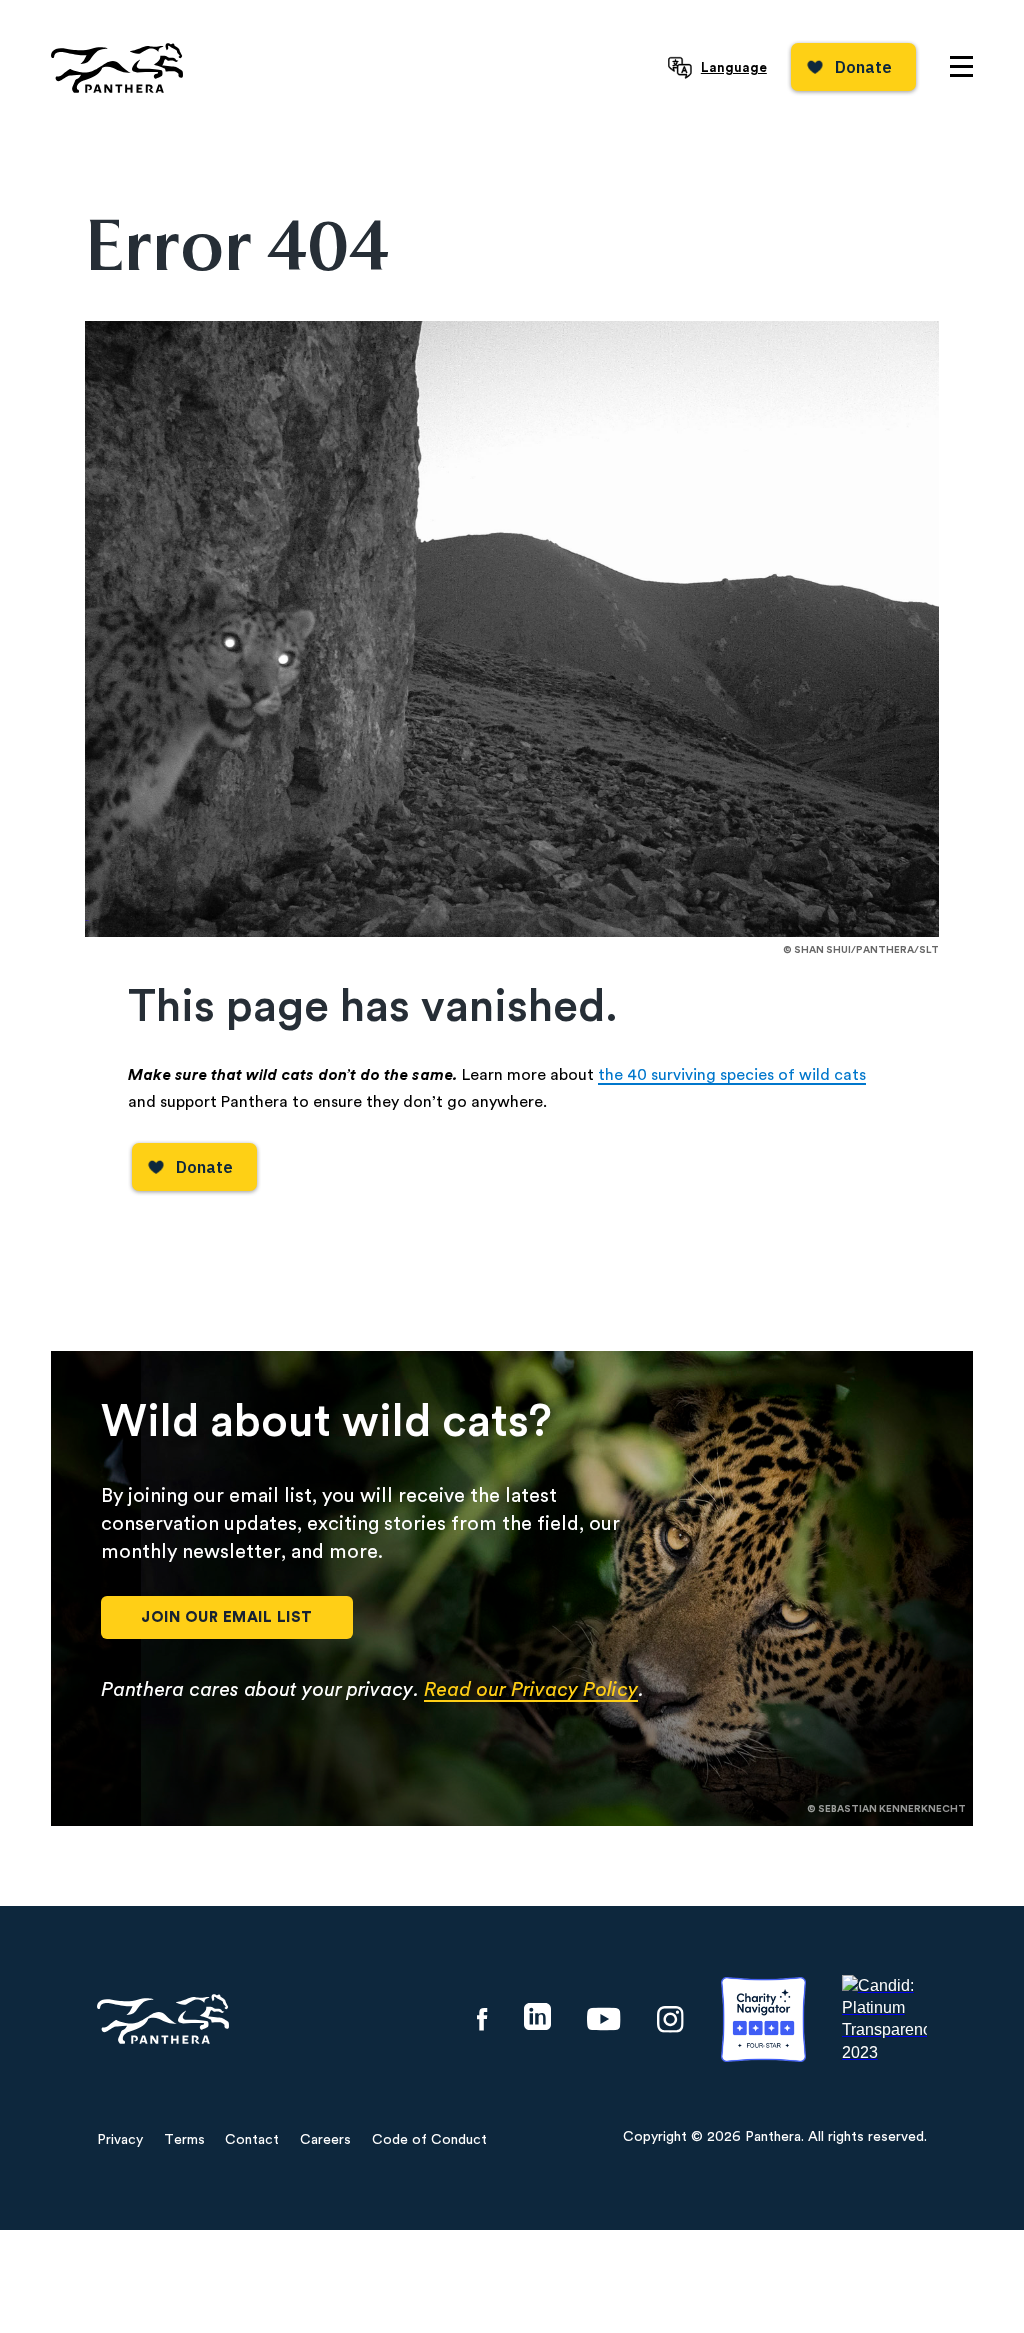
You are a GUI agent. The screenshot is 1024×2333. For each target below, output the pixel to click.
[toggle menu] (961, 66)
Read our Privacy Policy (531, 1690)
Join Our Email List (227, 1617)
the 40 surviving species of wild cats (732, 1075)
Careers (325, 2140)
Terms (184, 2140)
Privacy (120, 2140)
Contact (252, 2140)
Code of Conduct (429, 2140)
